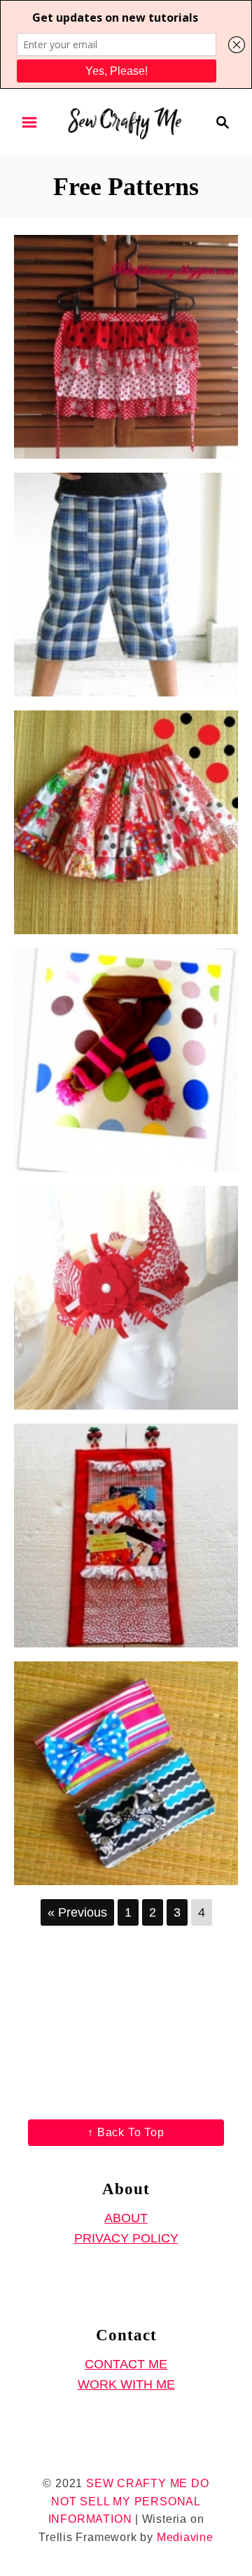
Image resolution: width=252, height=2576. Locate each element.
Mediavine (185, 2537)
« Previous (77, 1912)
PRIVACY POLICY (126, 2238)
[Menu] (29, 122)
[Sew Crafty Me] (126, 121)
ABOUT (126, 2218)
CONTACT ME (126, 2364)
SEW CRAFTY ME (137, 2483)
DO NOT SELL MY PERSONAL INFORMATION (129, 2501)
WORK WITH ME (126, 2384)
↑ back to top (126, 2132)
